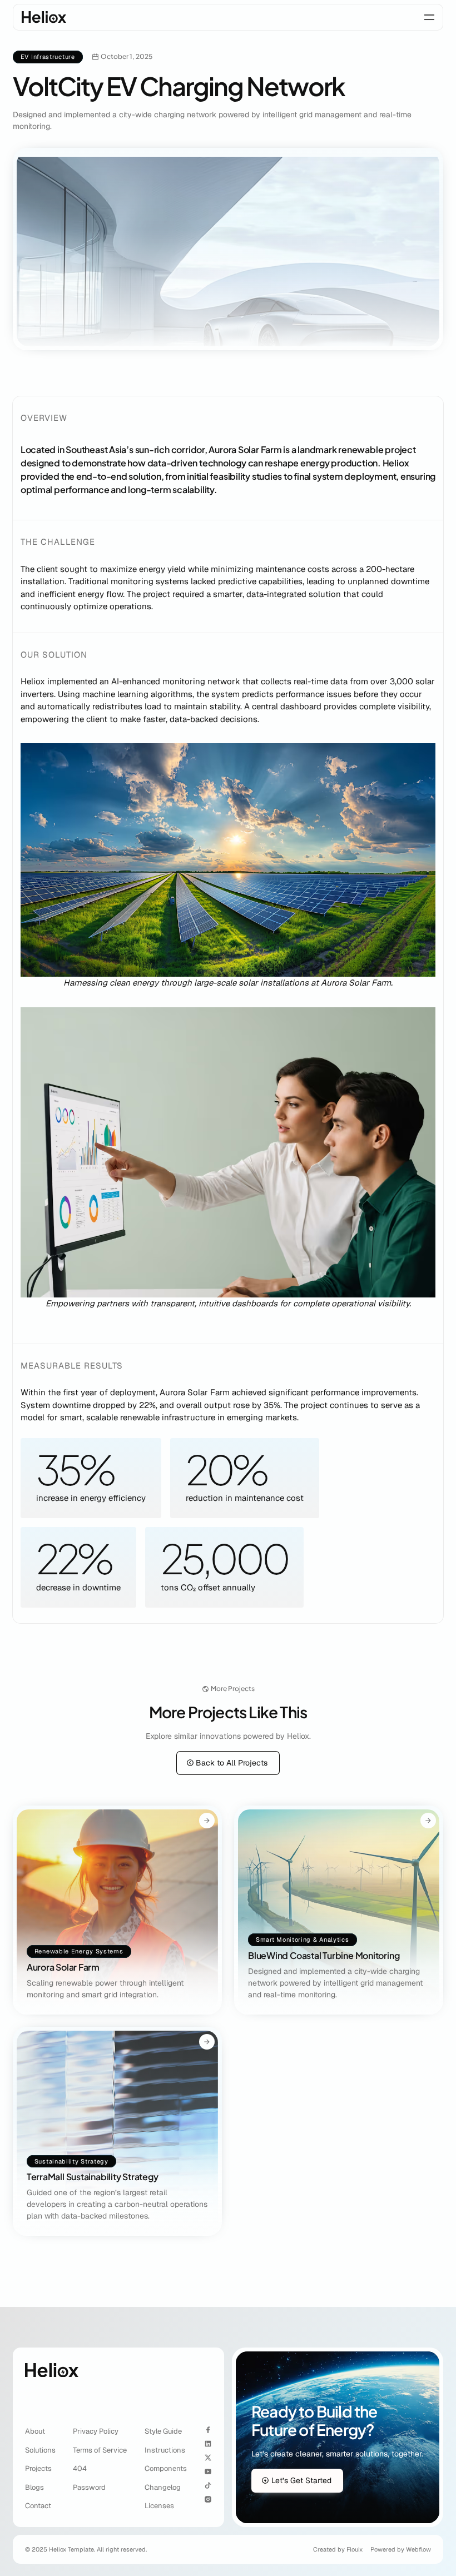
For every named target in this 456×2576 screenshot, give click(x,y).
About (35, 2431)
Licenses (159, 2506)
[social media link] (208, 2430)
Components (166, 2468)
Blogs (34, 2487)
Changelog (163, 2487)
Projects (38, 2468)
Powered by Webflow (401, 2549)
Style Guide (163, 2431)
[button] (429, 17)
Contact (38, 2506)
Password (89, 2487)
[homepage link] (44, 17)
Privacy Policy (96, 2431)
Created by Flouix (338, 2549)
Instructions (165, 2450)
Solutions (40, 2450)
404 (80, 2468)
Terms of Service (100, 2450)
